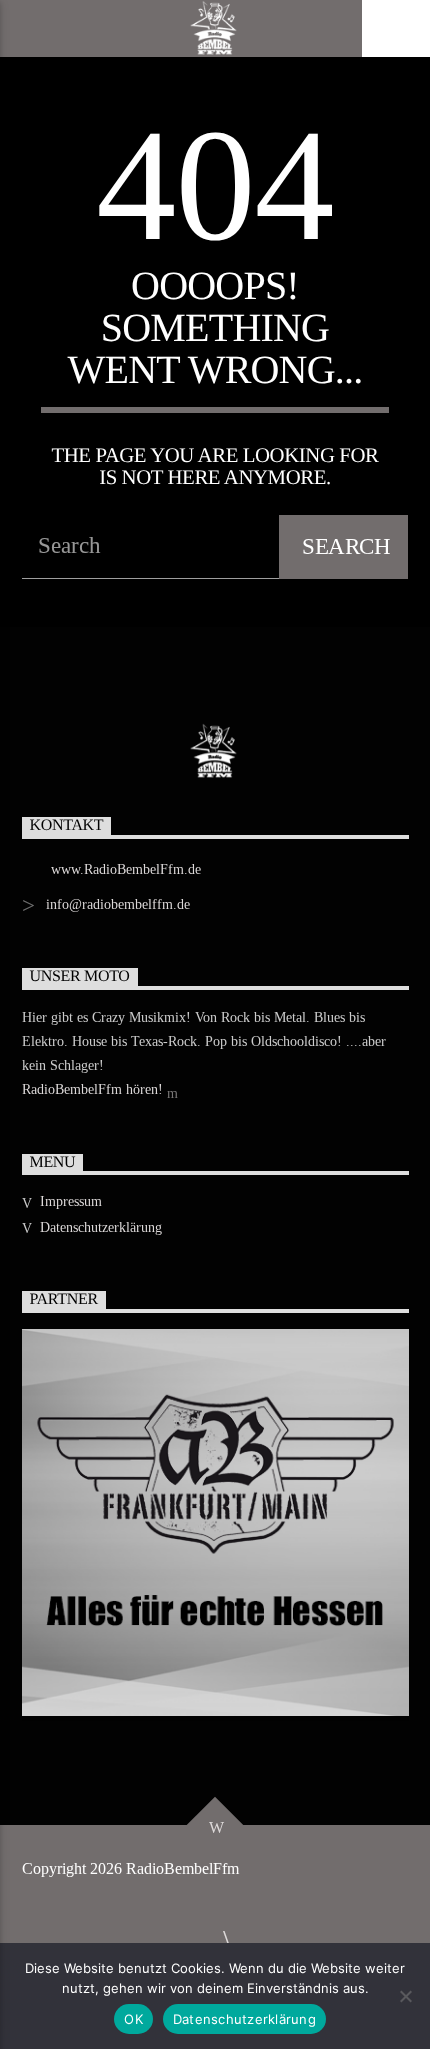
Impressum (71, 1201)
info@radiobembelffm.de (118, 904)
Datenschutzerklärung (101, 1227)
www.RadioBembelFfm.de (126, 869)
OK (133, 2019)
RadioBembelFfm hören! (94, 1089)
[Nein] (405, 1996)
